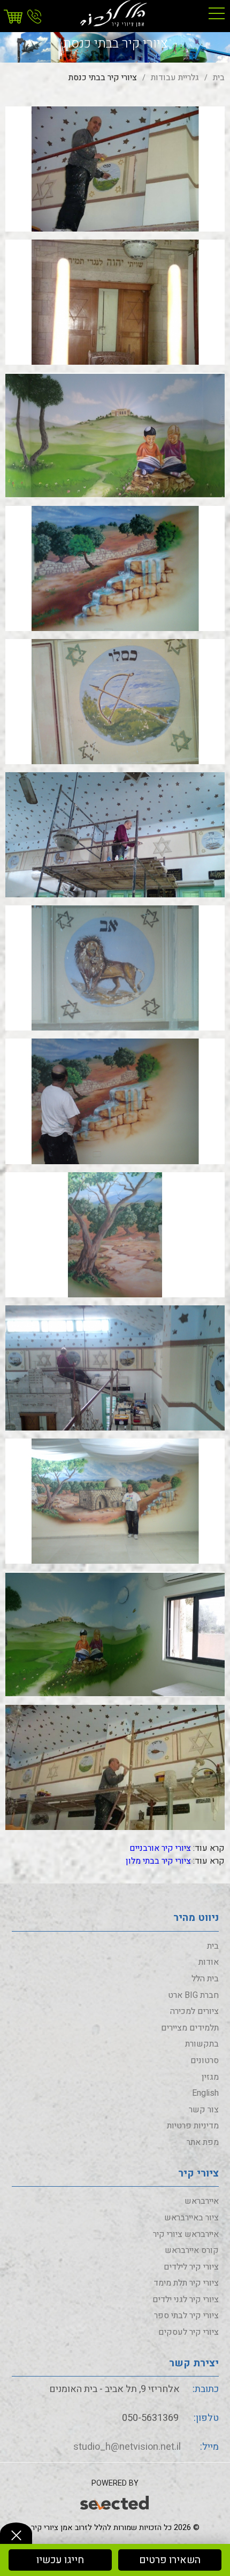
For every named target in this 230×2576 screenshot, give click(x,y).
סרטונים (205, 2060)
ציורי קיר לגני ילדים (186, 2300)
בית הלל (205, 1979)
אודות (209, 1962)
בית (213, 1946)
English (205, 2093)
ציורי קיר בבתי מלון (158, 1861)
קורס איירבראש (192, 2250)
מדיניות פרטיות (193, 2126)
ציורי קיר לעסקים (189, 2332)
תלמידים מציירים (190, 2028)
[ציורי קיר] (115, 13)
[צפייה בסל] (14, 17)
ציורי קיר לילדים (191, 2267)
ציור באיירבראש (191, 2218)
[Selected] (115, 2501)
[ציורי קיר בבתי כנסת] (115, 435)
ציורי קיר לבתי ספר (186, 2316)
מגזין (210, 2077)
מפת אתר (203, 2142)
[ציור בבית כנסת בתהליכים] (115, 1367)
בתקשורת (202, 2044)
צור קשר (204, 2110)
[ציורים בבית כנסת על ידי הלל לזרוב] (115, 1767)
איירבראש (202, 2201)
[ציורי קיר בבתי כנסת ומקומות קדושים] (115, 168)
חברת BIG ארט (193, 1995)
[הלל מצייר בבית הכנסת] (115, 835)
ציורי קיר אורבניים (160, 1848)
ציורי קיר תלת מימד (186, 2283)
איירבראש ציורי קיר (186, 2234)
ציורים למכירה (194, 2011)
